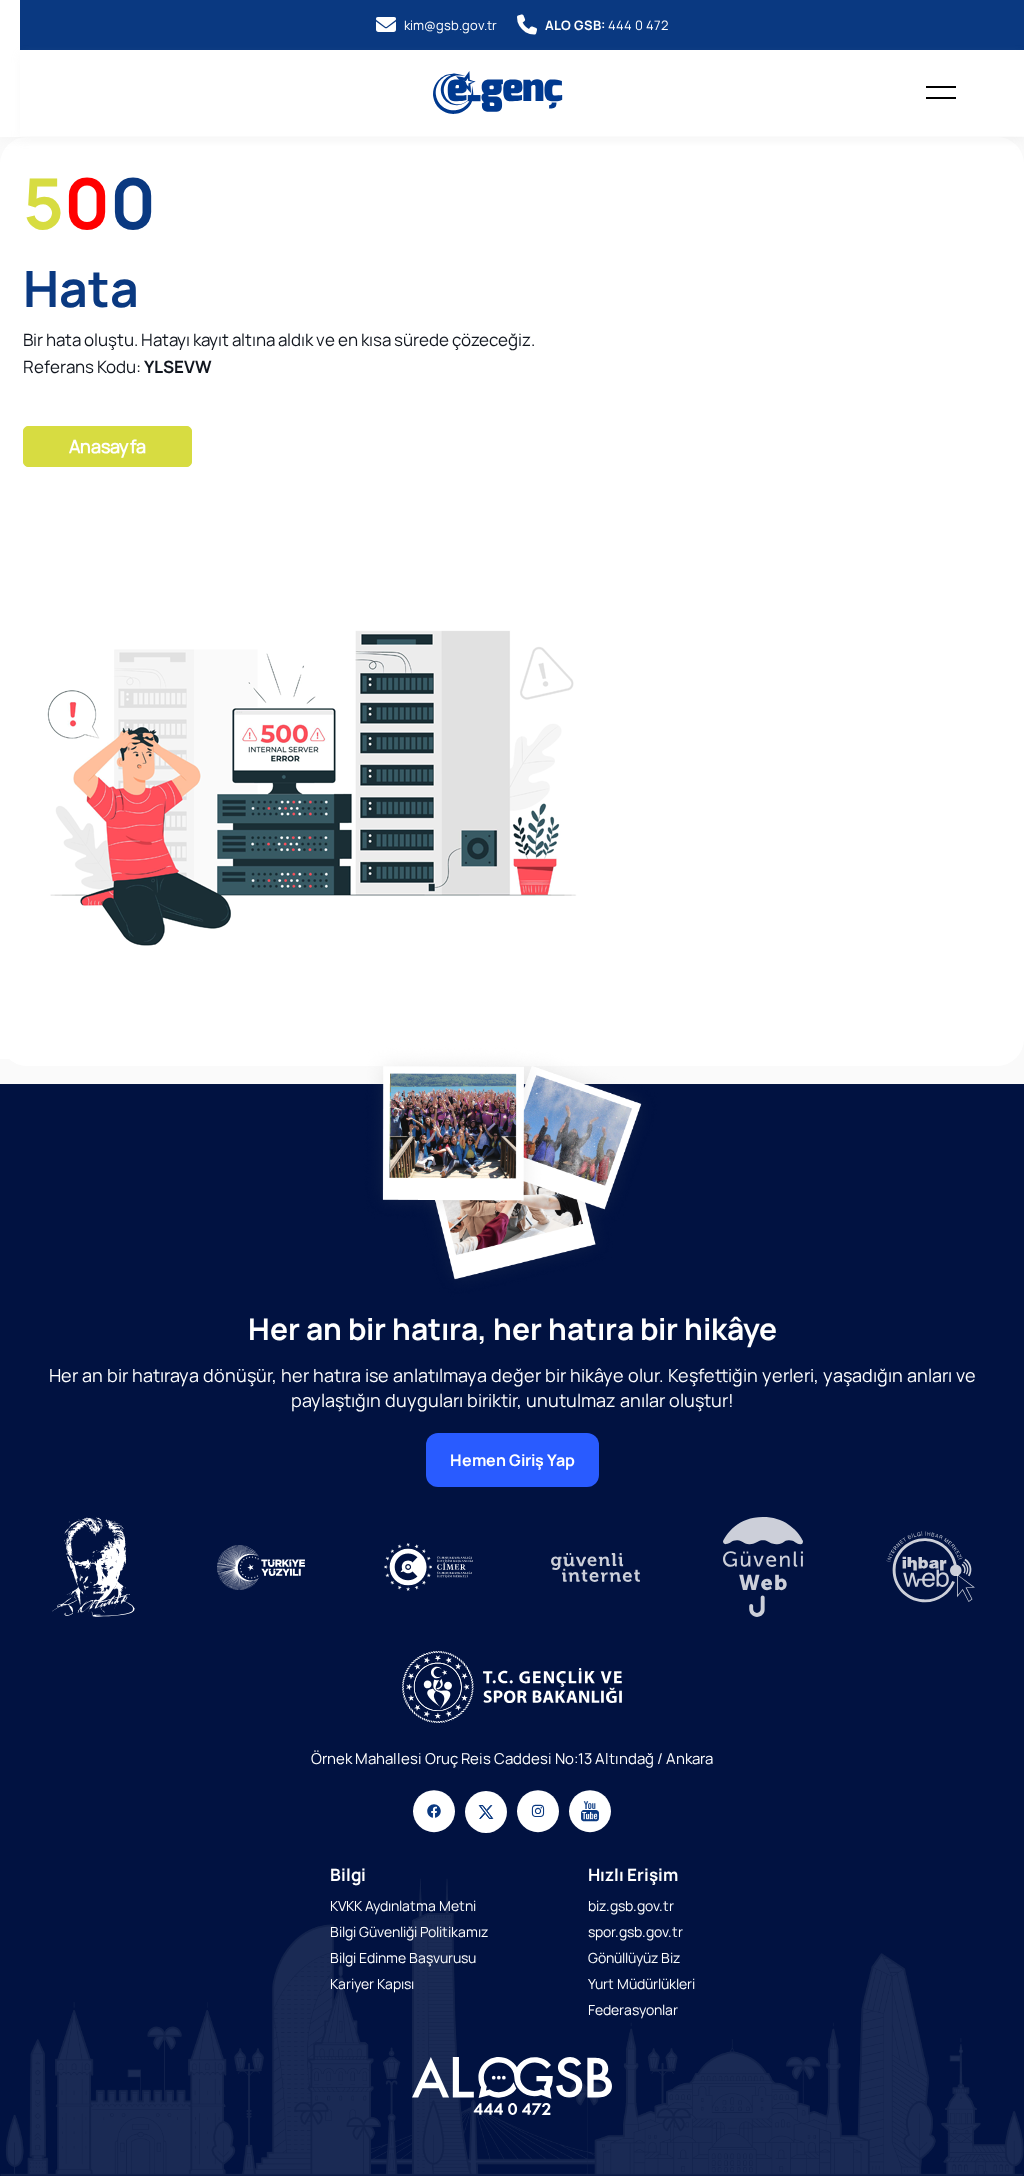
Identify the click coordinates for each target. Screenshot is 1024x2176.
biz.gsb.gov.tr (631, 1905)
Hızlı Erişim (633, 1874)
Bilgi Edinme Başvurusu (403, 1957)
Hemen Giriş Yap (512, 1460)
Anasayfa (107, 446)
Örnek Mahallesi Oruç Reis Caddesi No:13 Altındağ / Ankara (512, 1758)
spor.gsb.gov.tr (635, 1931)
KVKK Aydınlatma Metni (403, 1905)
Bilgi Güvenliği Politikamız (409, 1931)
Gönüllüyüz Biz (634, 1957)
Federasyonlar (633, 2009)
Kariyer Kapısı (372, 1983)
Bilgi (348, 1874)
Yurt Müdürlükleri (641, 1983)
